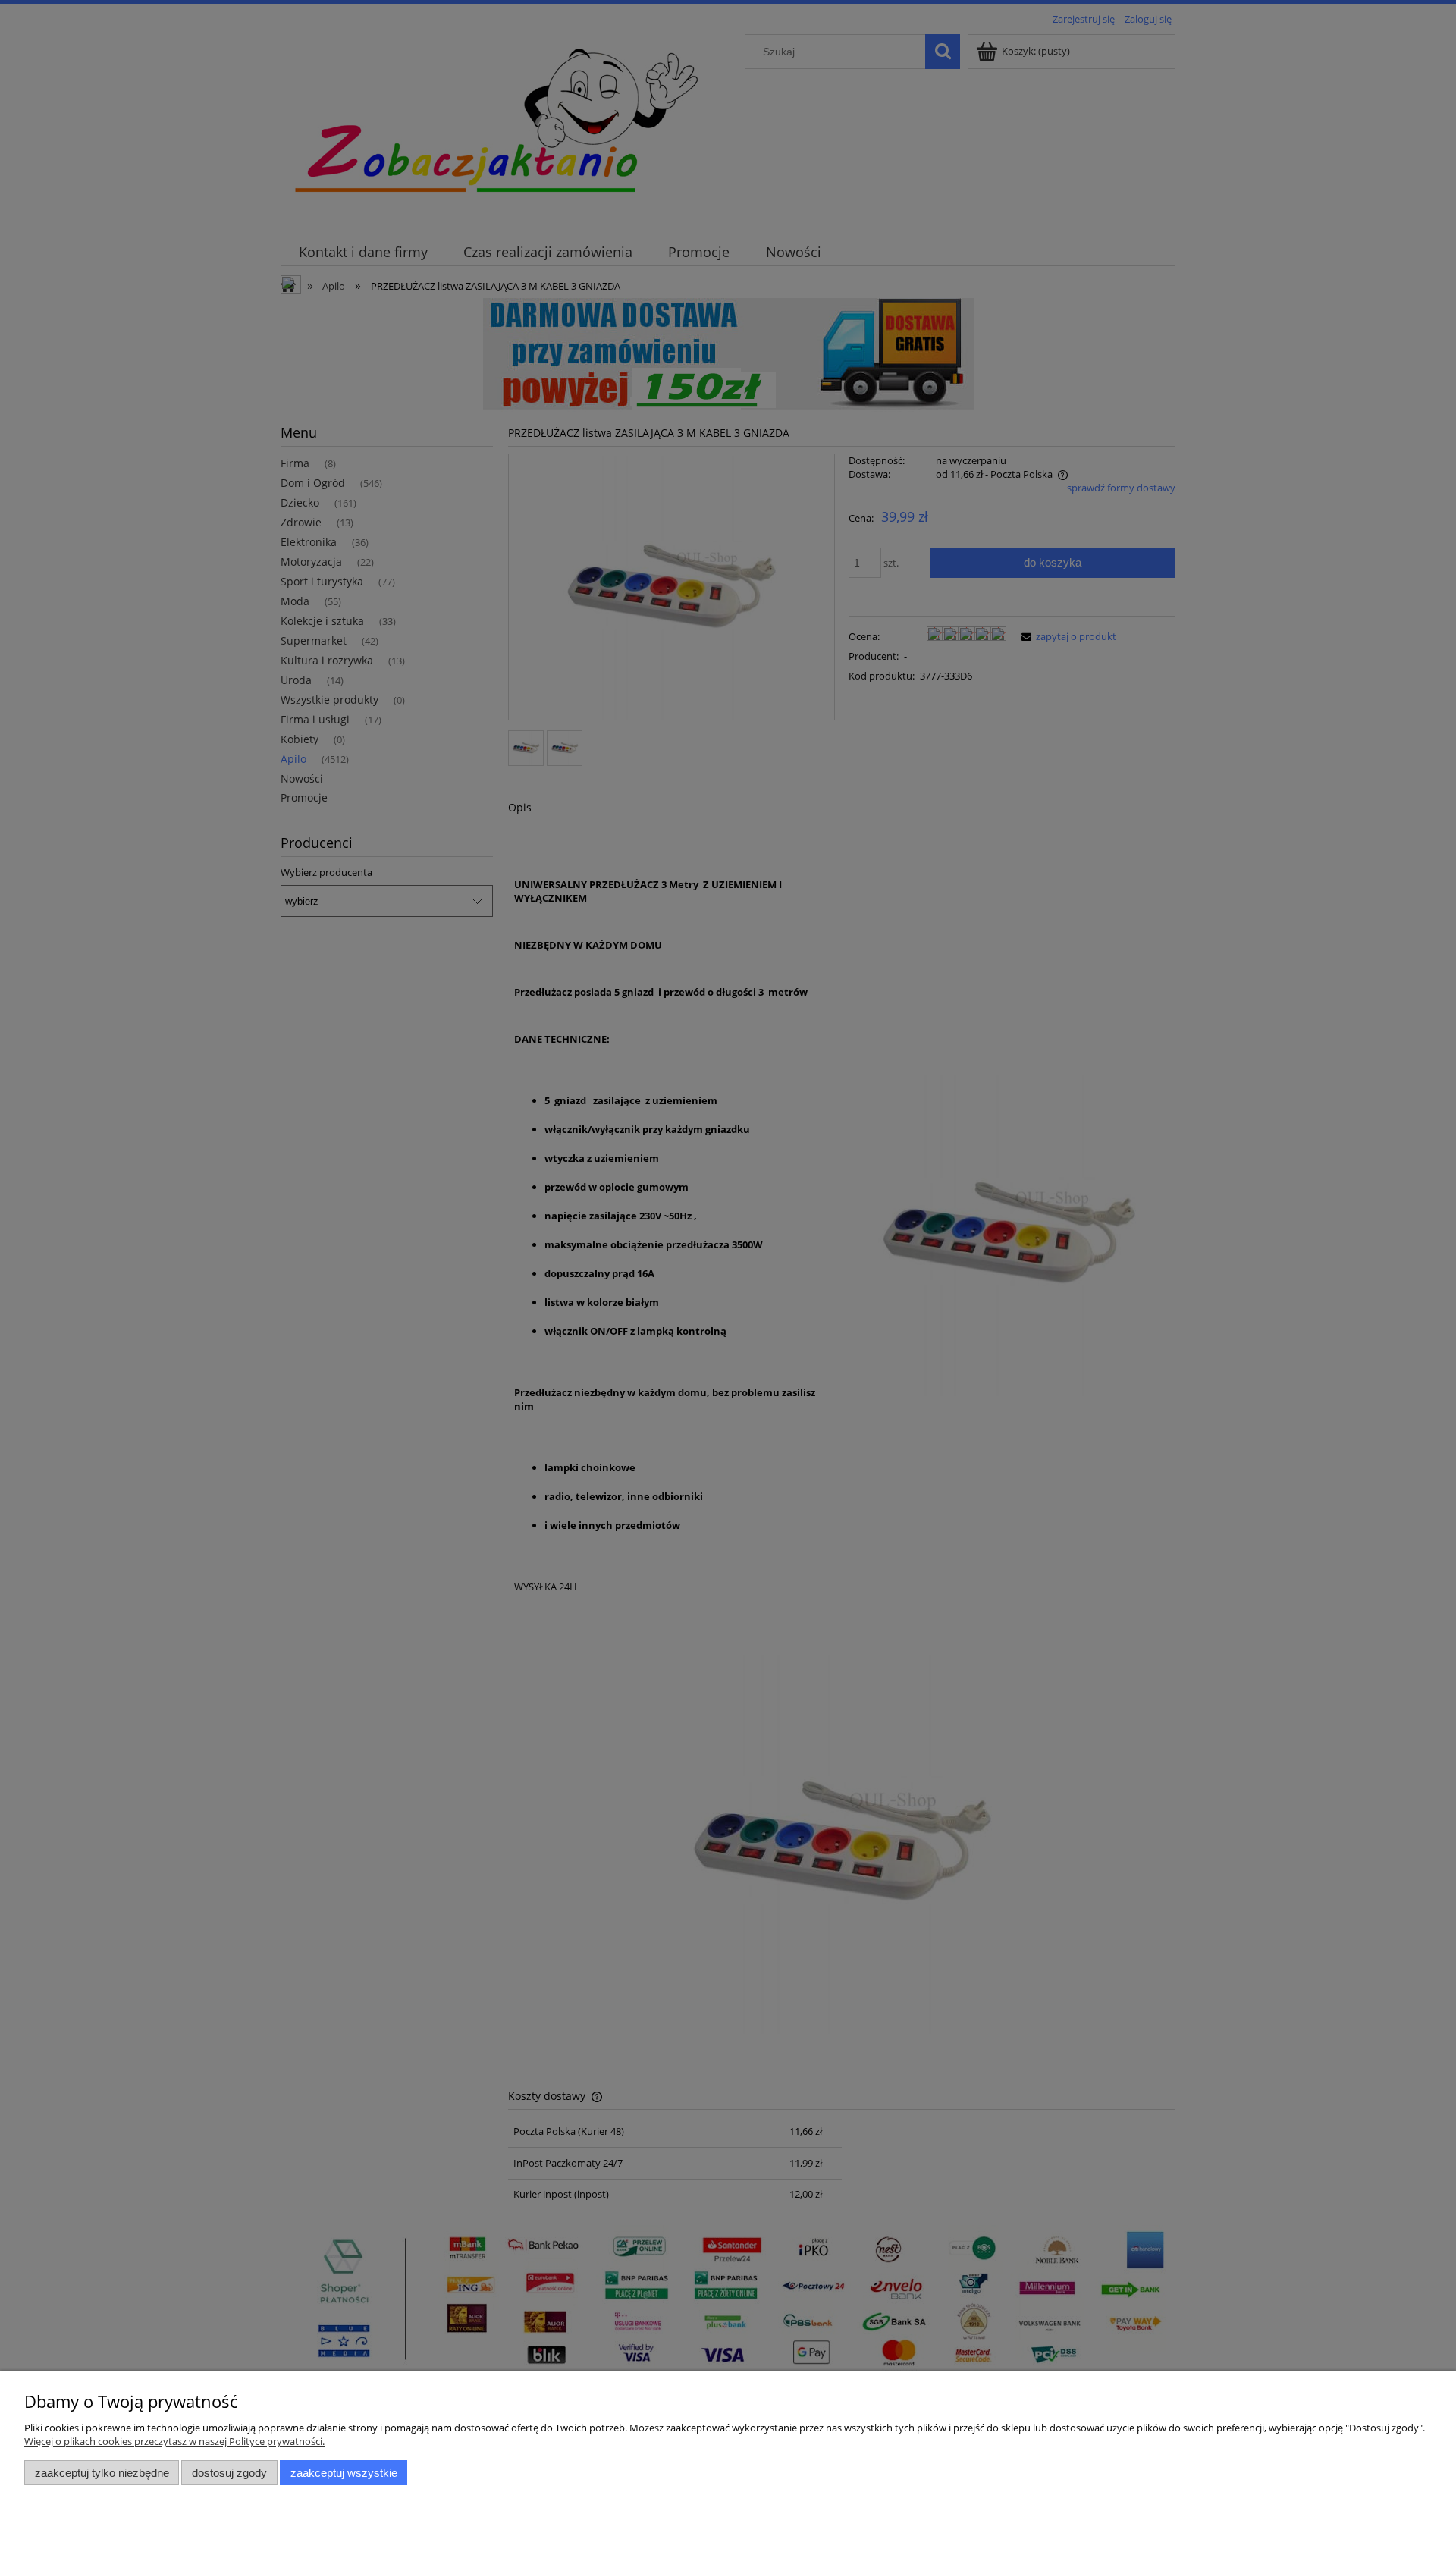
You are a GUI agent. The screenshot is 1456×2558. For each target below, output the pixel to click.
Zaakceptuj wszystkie (344, 2473)
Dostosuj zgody (229, 2473)
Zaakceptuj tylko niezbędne (102, 2473)
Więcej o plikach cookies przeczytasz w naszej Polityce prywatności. (174, 2441)
